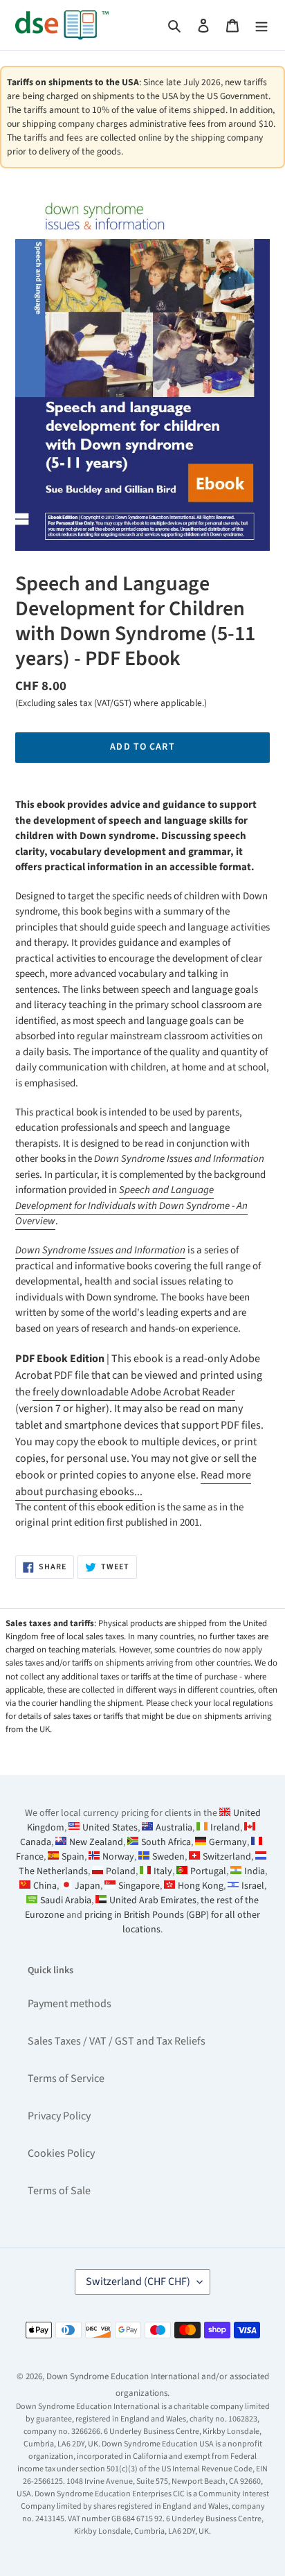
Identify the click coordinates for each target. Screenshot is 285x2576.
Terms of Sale (59, 2191)
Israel (253, 1886)
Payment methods (70, 2004)
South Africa (166, 1842)
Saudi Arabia (66, 1900)
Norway (118, 1857)
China (45, 1886)
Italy (163, 1871)
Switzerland (227, 1857)
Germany (228, 1842)
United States (110, 1828)
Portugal (208, 1871)
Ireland (225, 1828)
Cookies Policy (61, 2153)
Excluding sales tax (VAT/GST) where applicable (110, 703)
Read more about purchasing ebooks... (133, 1483)
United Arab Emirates (153, 1900)
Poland (121, 1871)
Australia (174, 1828)
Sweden (168, 1857)
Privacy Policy (59, 2116)
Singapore (139, 1886)
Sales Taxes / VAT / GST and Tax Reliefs (117, 2041)
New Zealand (96, 1842)
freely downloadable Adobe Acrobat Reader (134, 1392)
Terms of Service (66, 2079)
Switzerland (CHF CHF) (138, 2282)
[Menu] (261, 25)
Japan (88, 1886)
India (255, 1871)
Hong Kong (201, 1886)
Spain (73, 1857)
